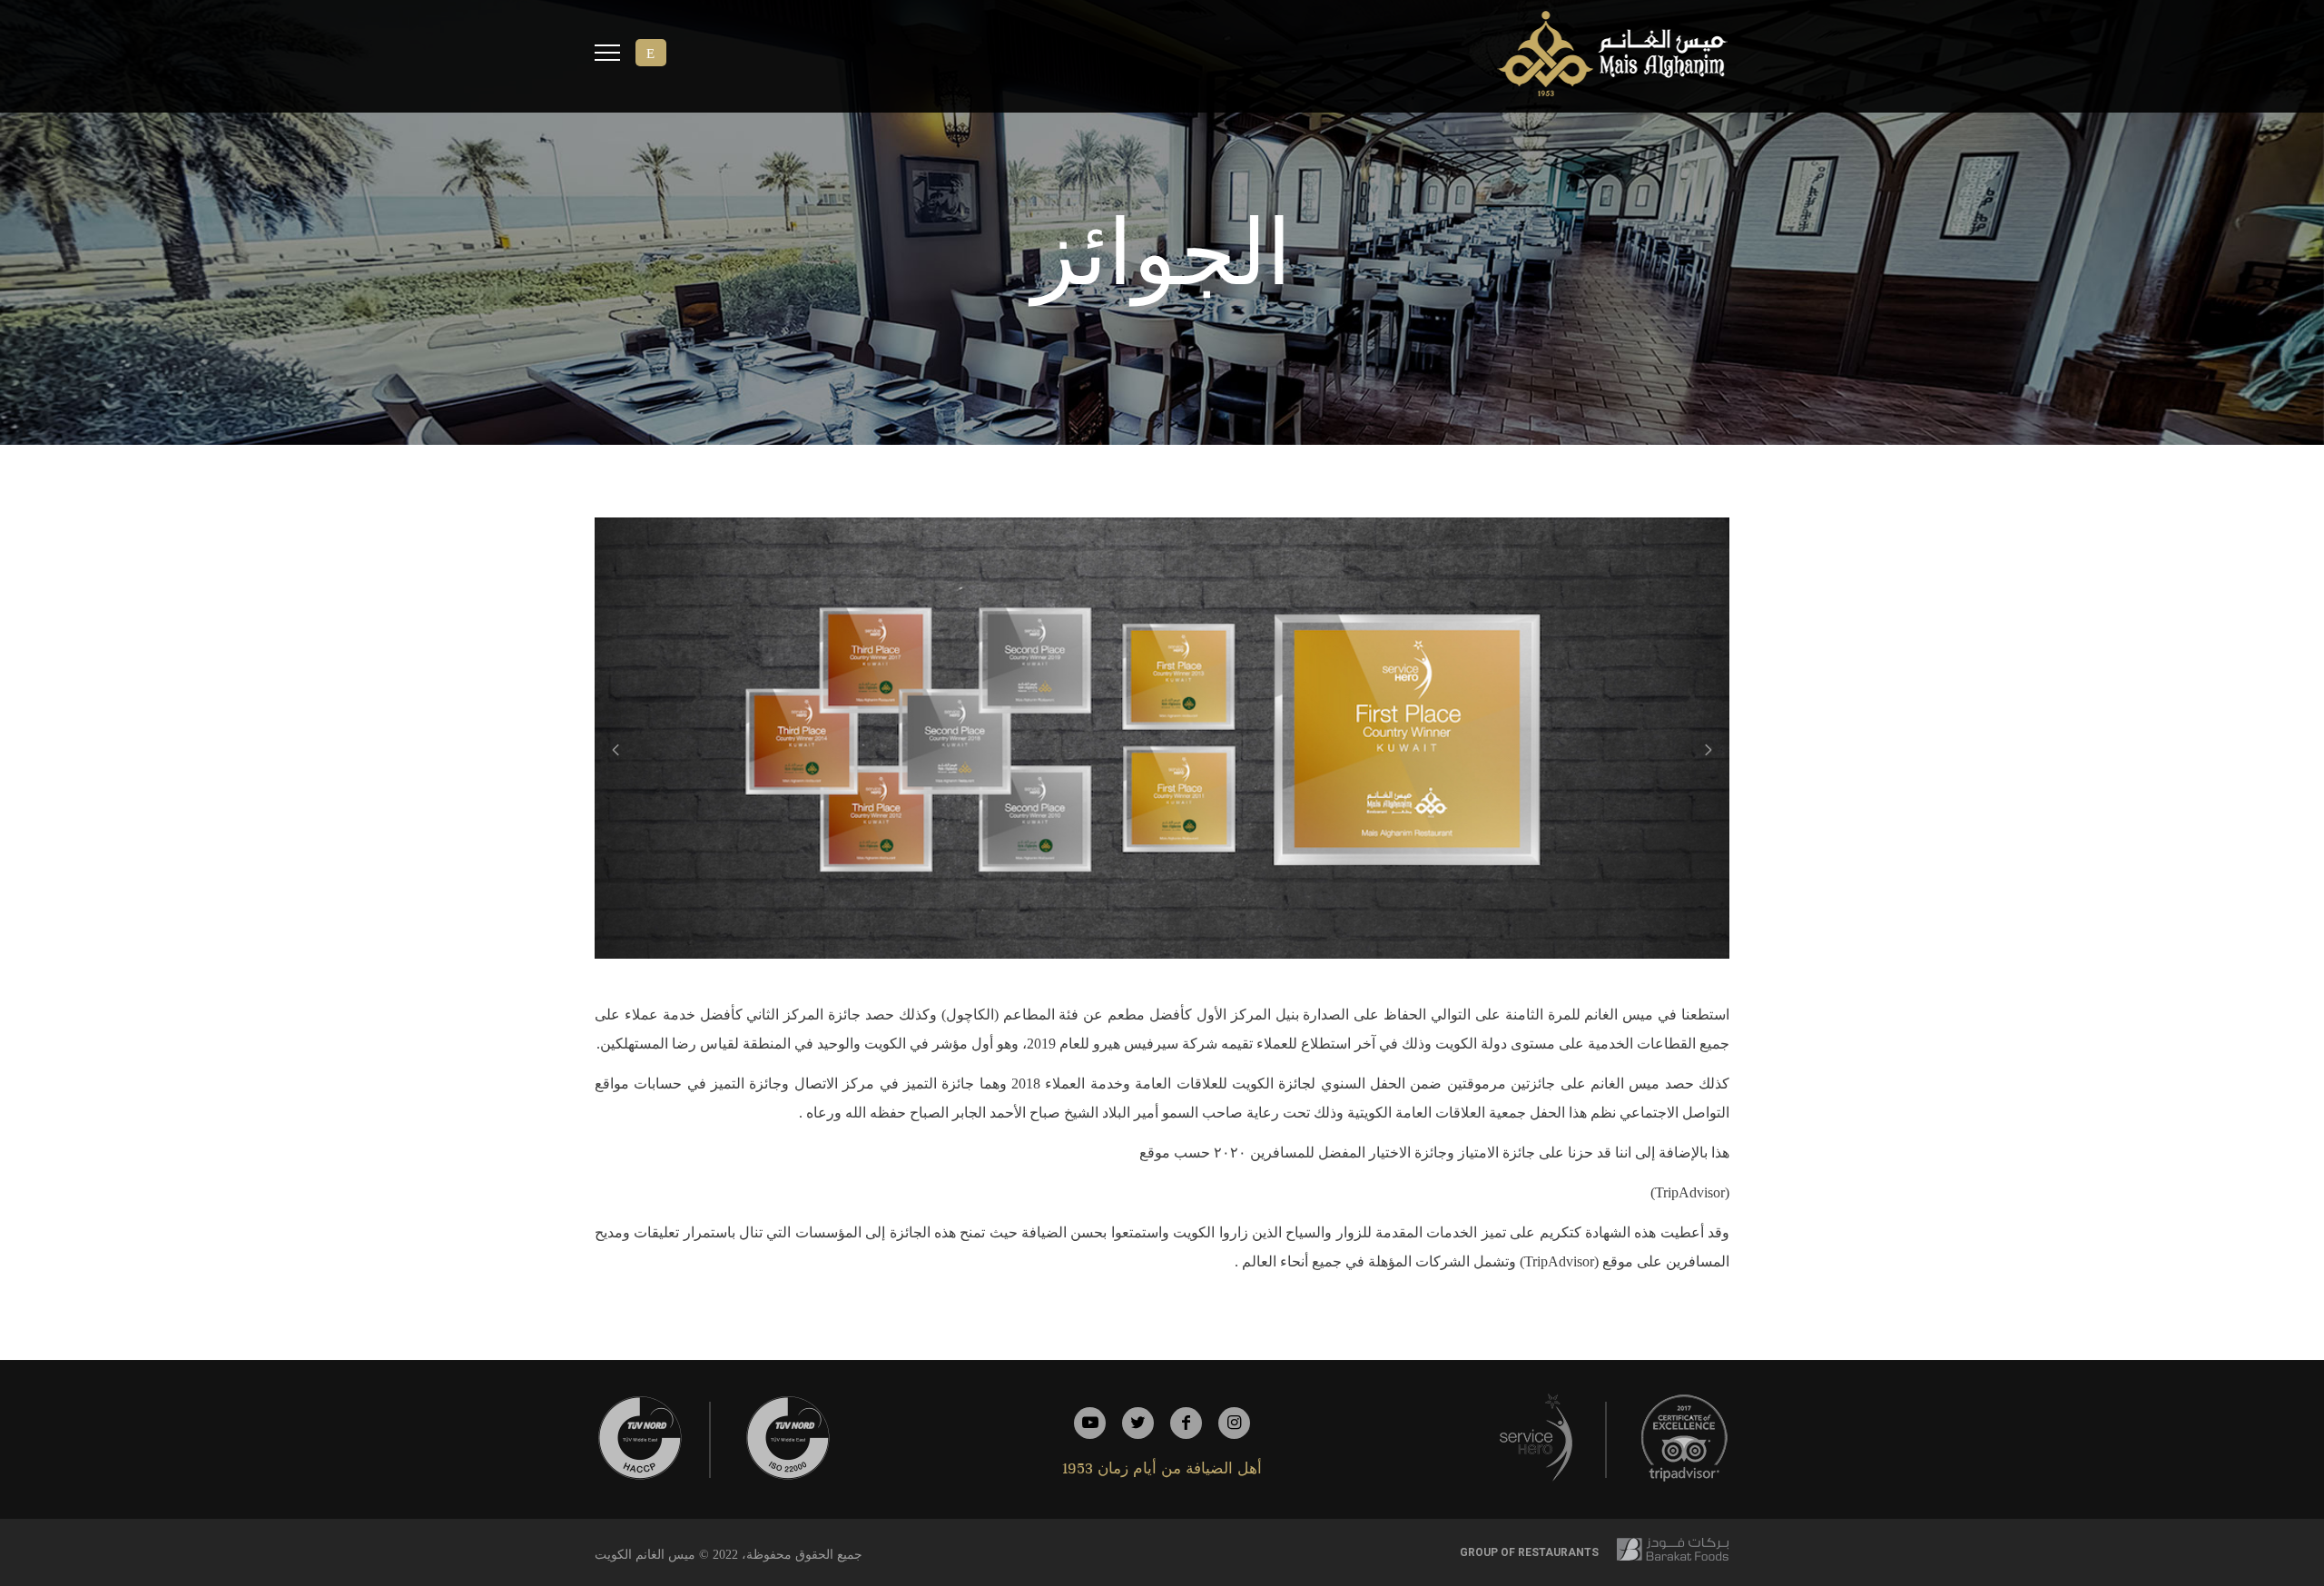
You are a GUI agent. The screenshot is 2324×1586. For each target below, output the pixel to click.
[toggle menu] (607, 55)
